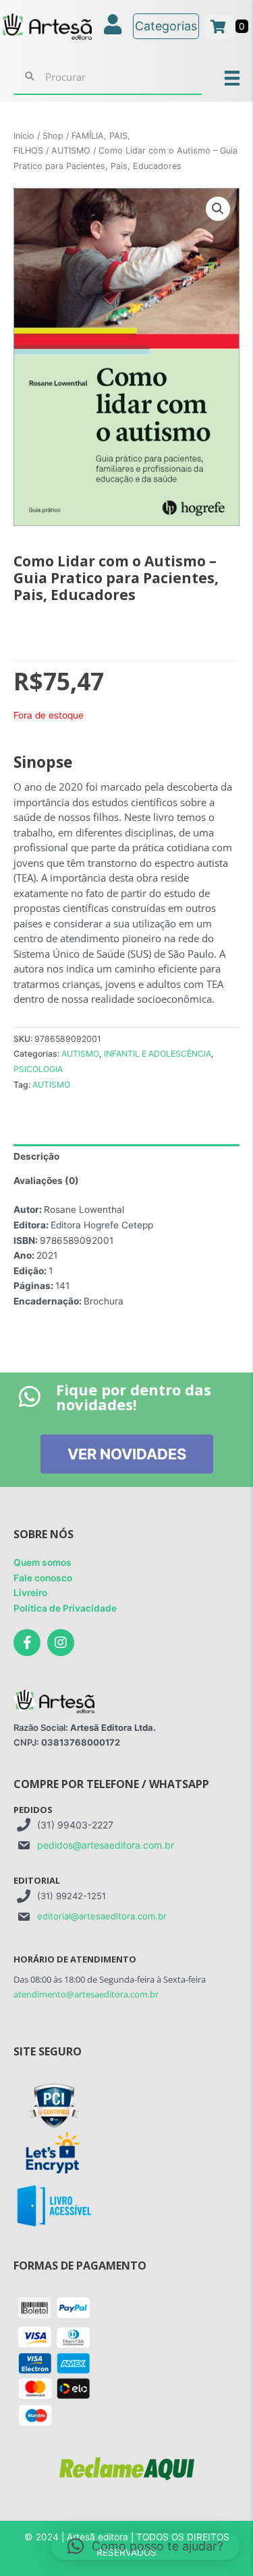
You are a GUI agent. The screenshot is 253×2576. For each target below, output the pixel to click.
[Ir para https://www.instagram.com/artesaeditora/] (61, 1643)
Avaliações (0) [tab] (46, 1181)
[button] (218, 209)
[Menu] (232, 77)
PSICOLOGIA (38, 1069)
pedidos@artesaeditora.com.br (106, 1845)
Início (24, 136)
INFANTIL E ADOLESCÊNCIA (158, 1054)
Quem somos (43, 1562)
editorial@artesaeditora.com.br (102, 1916)
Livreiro (30, 1593)
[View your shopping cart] (220, 26)
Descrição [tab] (36, 1156)
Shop (53, 136)
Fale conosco (43, 1578)
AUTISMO (71, 151)
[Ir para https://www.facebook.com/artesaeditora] (27, 1643)
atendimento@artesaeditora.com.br (86, 1994)
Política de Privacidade (65, 1608)
